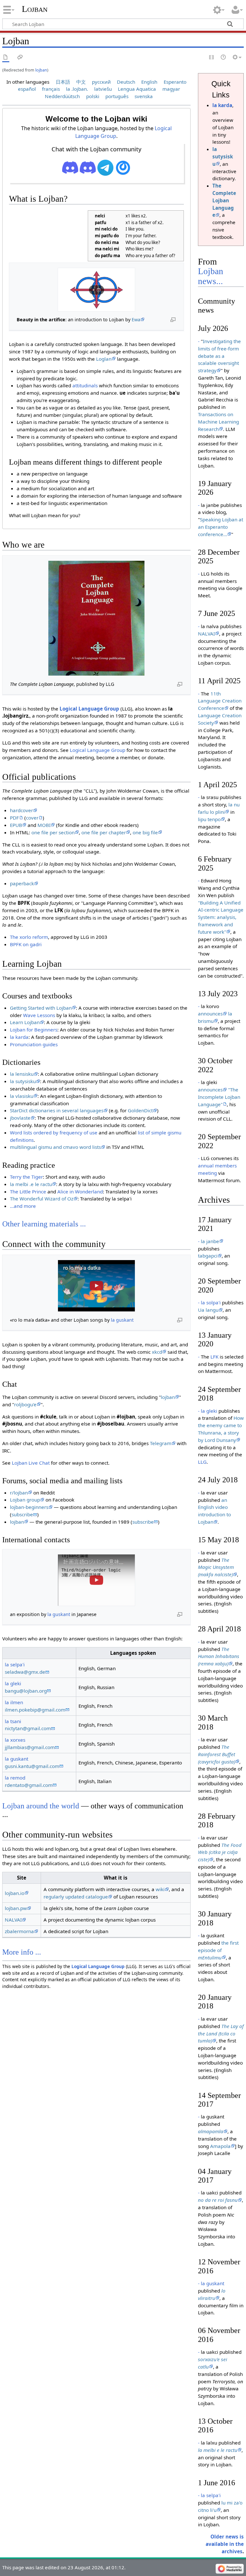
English (149, 82)
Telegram (161, 1443)
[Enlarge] (173, 319)
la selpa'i (15, 1664)
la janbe (210, 1241)
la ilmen (14, 1702)
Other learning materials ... (44, 1224)
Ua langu (208, 1310)
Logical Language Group (89, 709)
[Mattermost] (123, 167)
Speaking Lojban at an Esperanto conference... (221, 527)
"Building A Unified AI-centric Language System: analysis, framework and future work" (221, 917)
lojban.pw (16, 1908)
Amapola (220, 2146)
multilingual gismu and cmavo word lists (55, 1147)
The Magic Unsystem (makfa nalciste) (216, 1567)
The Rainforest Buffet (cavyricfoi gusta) (217, 1754)
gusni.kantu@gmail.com (32, 1766)
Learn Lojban (25, 1022)
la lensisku (22, 1074)
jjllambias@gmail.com (30, 1747)
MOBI (44, 825)
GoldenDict (140, 1110)
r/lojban (19, 1493)
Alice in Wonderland (80, 1191)
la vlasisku (22, 1096)
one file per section (53, 832)
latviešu (103, 89)
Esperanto (175, 82)
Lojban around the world (41, 1806)
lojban (41, 70)
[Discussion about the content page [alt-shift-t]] (20, 58)
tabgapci (208, 1256)
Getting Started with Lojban (41, 1008)
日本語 (63, 82)
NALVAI (13, 1920)
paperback (22, 883)
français (51, 89)
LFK (214, 1357)
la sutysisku (23, 1081)
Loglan (104, 359)
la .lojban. (77, 89)
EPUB (16, 825)
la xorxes (15, 1740)
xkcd (157, 1352)
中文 (81, 82)
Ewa (136, 320)
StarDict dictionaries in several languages (57, 1110)
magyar (171, 89)
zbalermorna (19, 1931)
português (117, 96)
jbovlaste (20, 1118)
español (27, 89)
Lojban (35, 9)
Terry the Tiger (26, 1177)
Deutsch (126, 82)
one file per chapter (104, 832)
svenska (144, 96)
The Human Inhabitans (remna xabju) (219, 1656)
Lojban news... (211, 276)
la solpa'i (211, 1302)
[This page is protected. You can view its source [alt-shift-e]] (212, 58)
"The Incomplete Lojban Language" (219, 1097)
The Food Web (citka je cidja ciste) (220, 1852)
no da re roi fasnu (218, 2200)
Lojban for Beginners (34, 1030)
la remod (15, 1778)
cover (32, 818)
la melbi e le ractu (218, 2450)
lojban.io (15, 1893)
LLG (202, 1462)
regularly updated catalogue (76, 1897)
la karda (19, 1037)
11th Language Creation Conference (220, 701)
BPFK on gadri (26, 944)
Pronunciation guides (34, 1044)
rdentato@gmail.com (29, 1785)
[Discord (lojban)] (70, 167)
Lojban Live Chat (31, 1463)
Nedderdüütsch (62, 96)
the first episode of (218, 1950)
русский (101, 82)
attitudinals (85, 385)
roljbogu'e (25, 1404)
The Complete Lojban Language (224, 200)
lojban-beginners (29, 1507)
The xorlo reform (29, 937)
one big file (145, 832)
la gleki (13, 1683)
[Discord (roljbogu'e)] (88, 167)
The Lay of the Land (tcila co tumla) (221, 2033)
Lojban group (25, 1500)
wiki (160, 1889)
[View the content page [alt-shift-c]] (6, 58)
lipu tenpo (209, 819)
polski (93, 96)
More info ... (22, 1952)
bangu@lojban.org (26, 1691)
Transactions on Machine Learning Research (218, 422)
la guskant (122, 1320)
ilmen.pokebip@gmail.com (35, 1710)
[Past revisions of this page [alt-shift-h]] (224, 58)
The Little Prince (28, 1191)
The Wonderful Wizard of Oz (42, 1199)
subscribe (22, 1514)
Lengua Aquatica (137, 89)
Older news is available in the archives (225, 2544)
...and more (23, 1206)
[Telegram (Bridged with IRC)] (105, 167)
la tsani (13, 1721)
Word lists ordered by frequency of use (54, 1132)
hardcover (21, 810)
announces (210, 1014)
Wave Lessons (39, 1015)
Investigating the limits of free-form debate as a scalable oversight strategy (219, 356)
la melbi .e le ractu (31, 1184)
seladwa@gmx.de (25, 1672)
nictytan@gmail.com (28, 1728)
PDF (14, 818)
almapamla (211, 2131)
